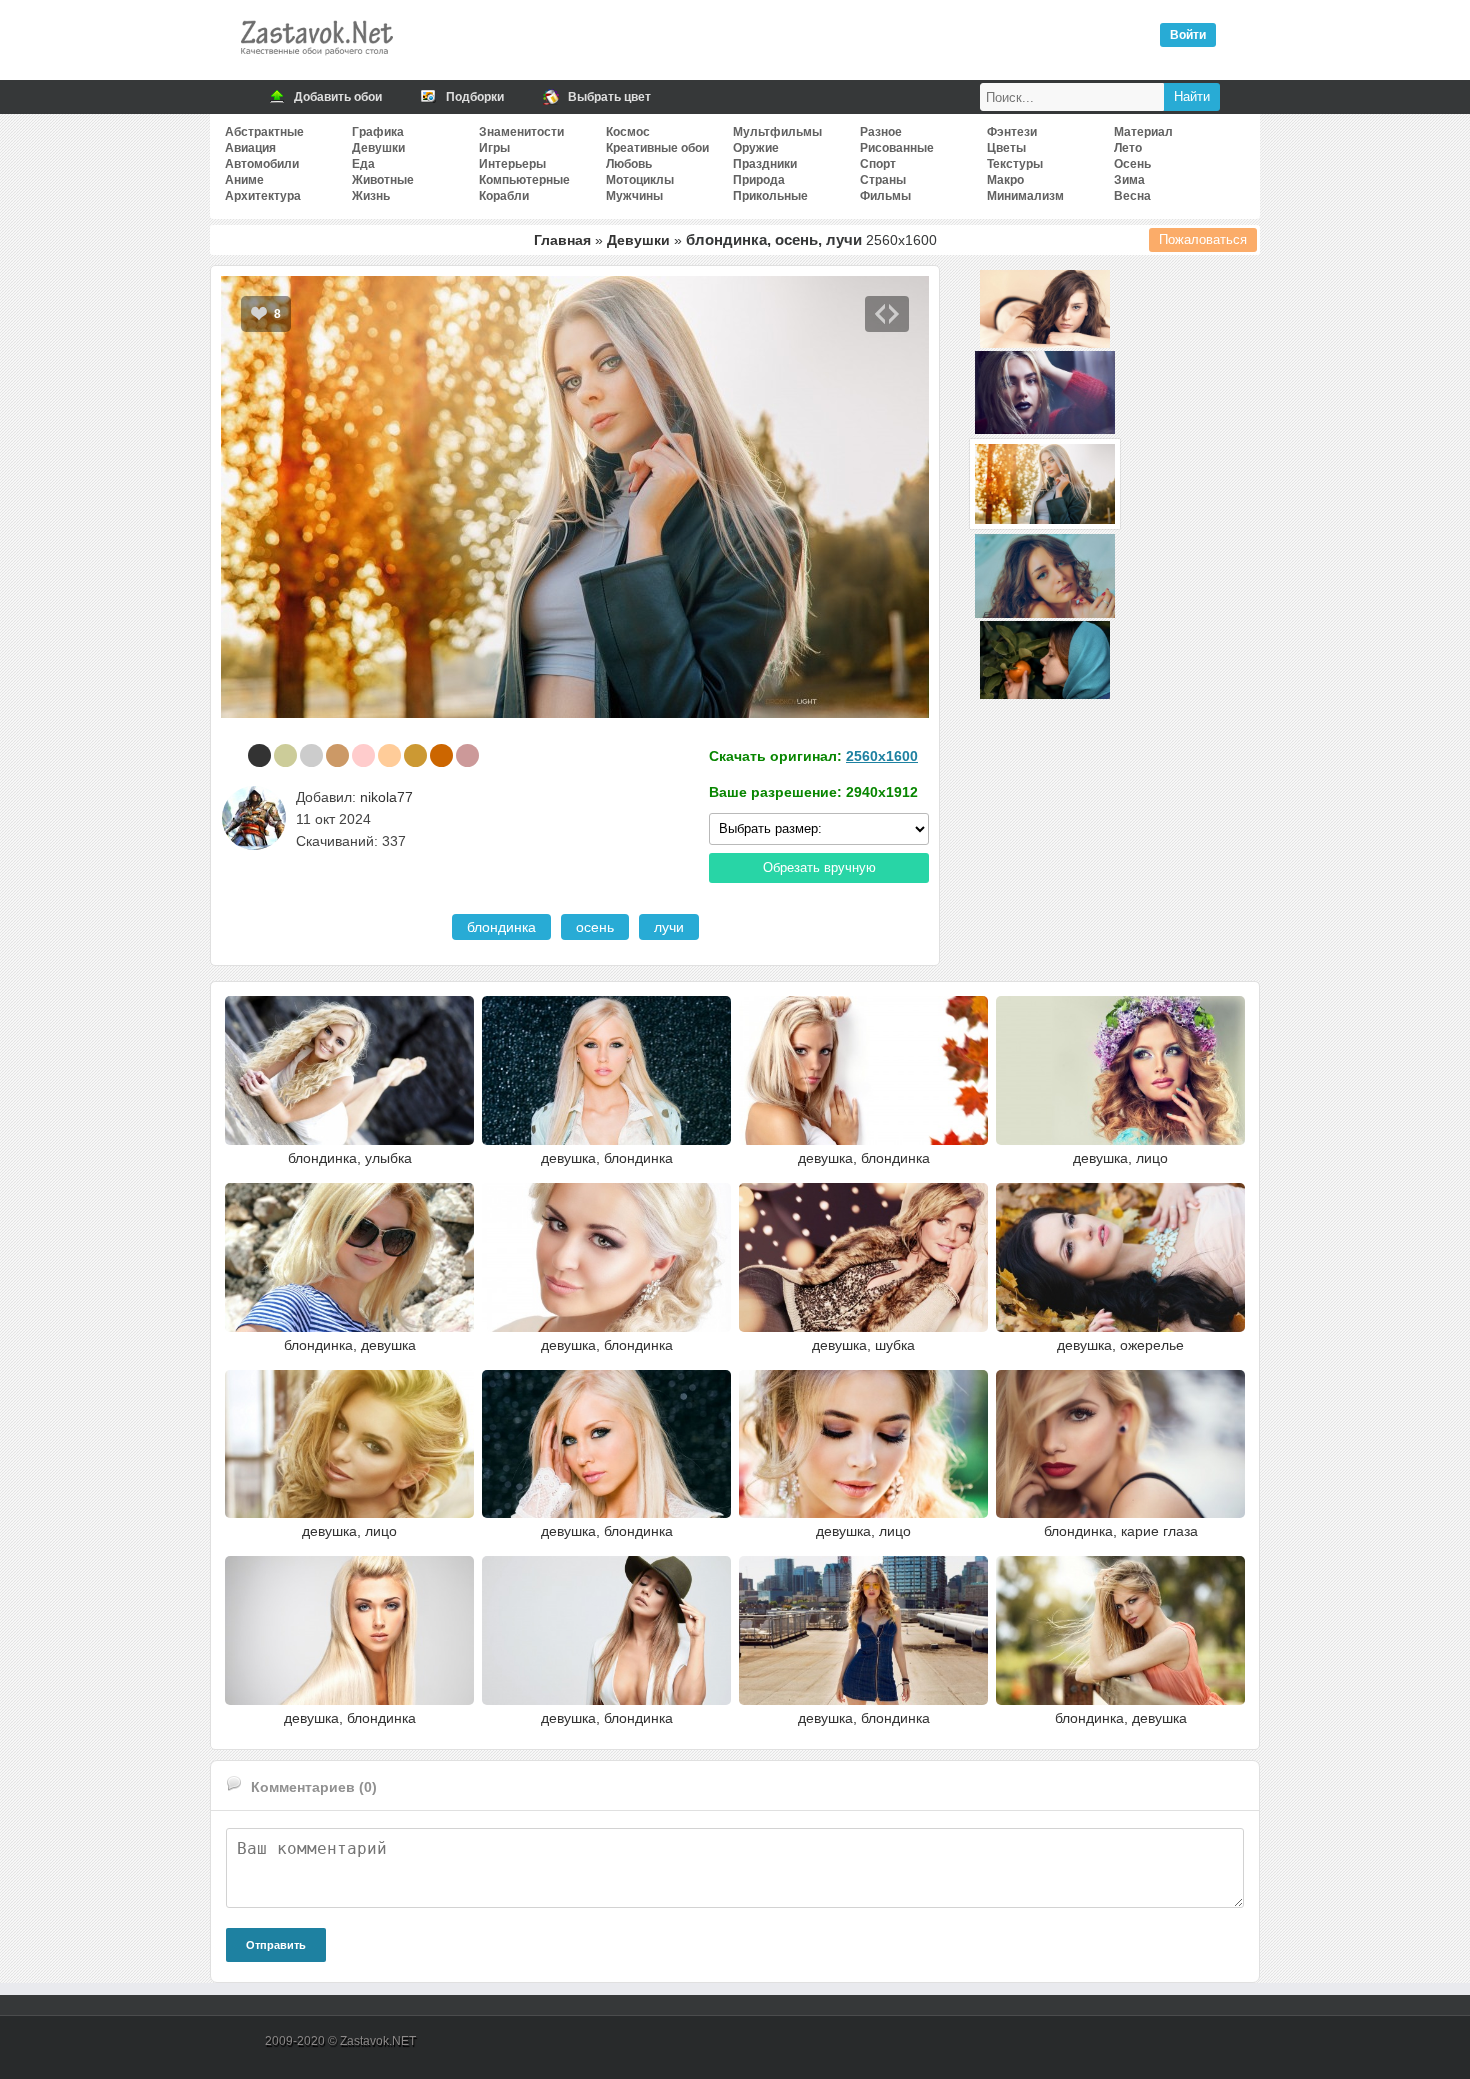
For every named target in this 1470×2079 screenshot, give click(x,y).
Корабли (504, 196)
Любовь (629, 164)
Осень (1132, 164)
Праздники (765, 164)
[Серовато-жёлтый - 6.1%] (337, 755)
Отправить (276, 1945)
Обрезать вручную (819, 867)
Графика (378, 132)
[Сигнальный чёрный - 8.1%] (259, 755)
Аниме (244, 180)
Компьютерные (524, 180)
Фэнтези (1012, 132)
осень (595, 927)
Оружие (756, 148)
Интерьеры (512, 164)
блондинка (501, 927)
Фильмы (885, 196)
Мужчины (634, 196)
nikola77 (386, 797)
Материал (1143, 132)
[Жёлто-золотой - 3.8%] (415, 755)
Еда (363, 164)
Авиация (250, 148)
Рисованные (897, 148)
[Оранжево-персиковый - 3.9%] (389, 755)
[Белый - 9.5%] (233, 755)
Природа (759, 180)
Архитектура (263, 196)
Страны (883, 180)
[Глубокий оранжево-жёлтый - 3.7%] (441, 755)
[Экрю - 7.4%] (285, 755)
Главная (562, 240)
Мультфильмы (777, 132)
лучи (669, 927)
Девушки (378, 148)
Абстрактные (264, 132)
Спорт (878, 164)
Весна (1132, 196)
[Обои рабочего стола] (316, 60)
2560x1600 (882, 756)
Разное (881, 132)
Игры (494, 148)
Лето (1128, 148)
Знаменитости (521, 132)
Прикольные (770, 196)
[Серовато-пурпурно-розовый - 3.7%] (467, 755)
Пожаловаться (1203, 239)
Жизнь (371, 196)
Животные (383, 180)
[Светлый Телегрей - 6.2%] (311, 755)
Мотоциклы (640, 180)
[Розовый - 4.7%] (363, 755)
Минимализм (1025, 196)
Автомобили (262, 164)
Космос (628, 132)
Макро (1005, 180)
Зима (1129, 180)
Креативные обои (657, 148)
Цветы (1006, 148)
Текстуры (1015, 164)
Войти (1188, 35)
